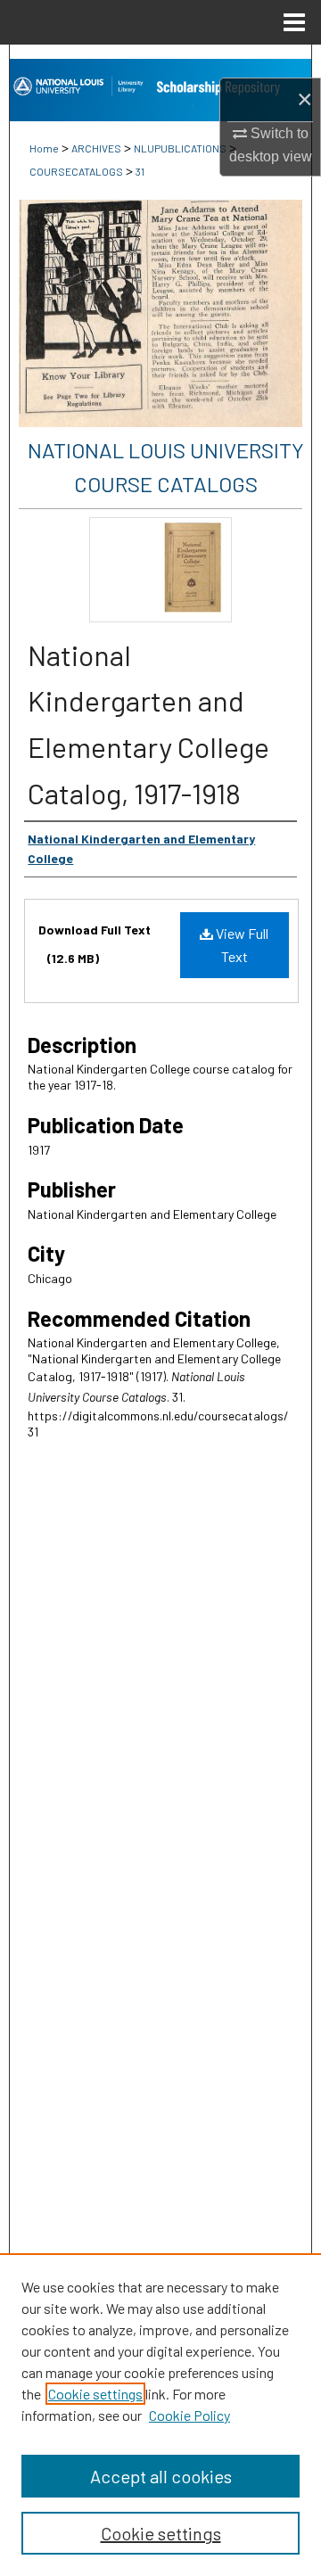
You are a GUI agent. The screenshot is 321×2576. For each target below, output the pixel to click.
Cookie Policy (189, 2415)
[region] (160, 2415)
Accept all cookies (161, 2476)
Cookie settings (95, 2394)
